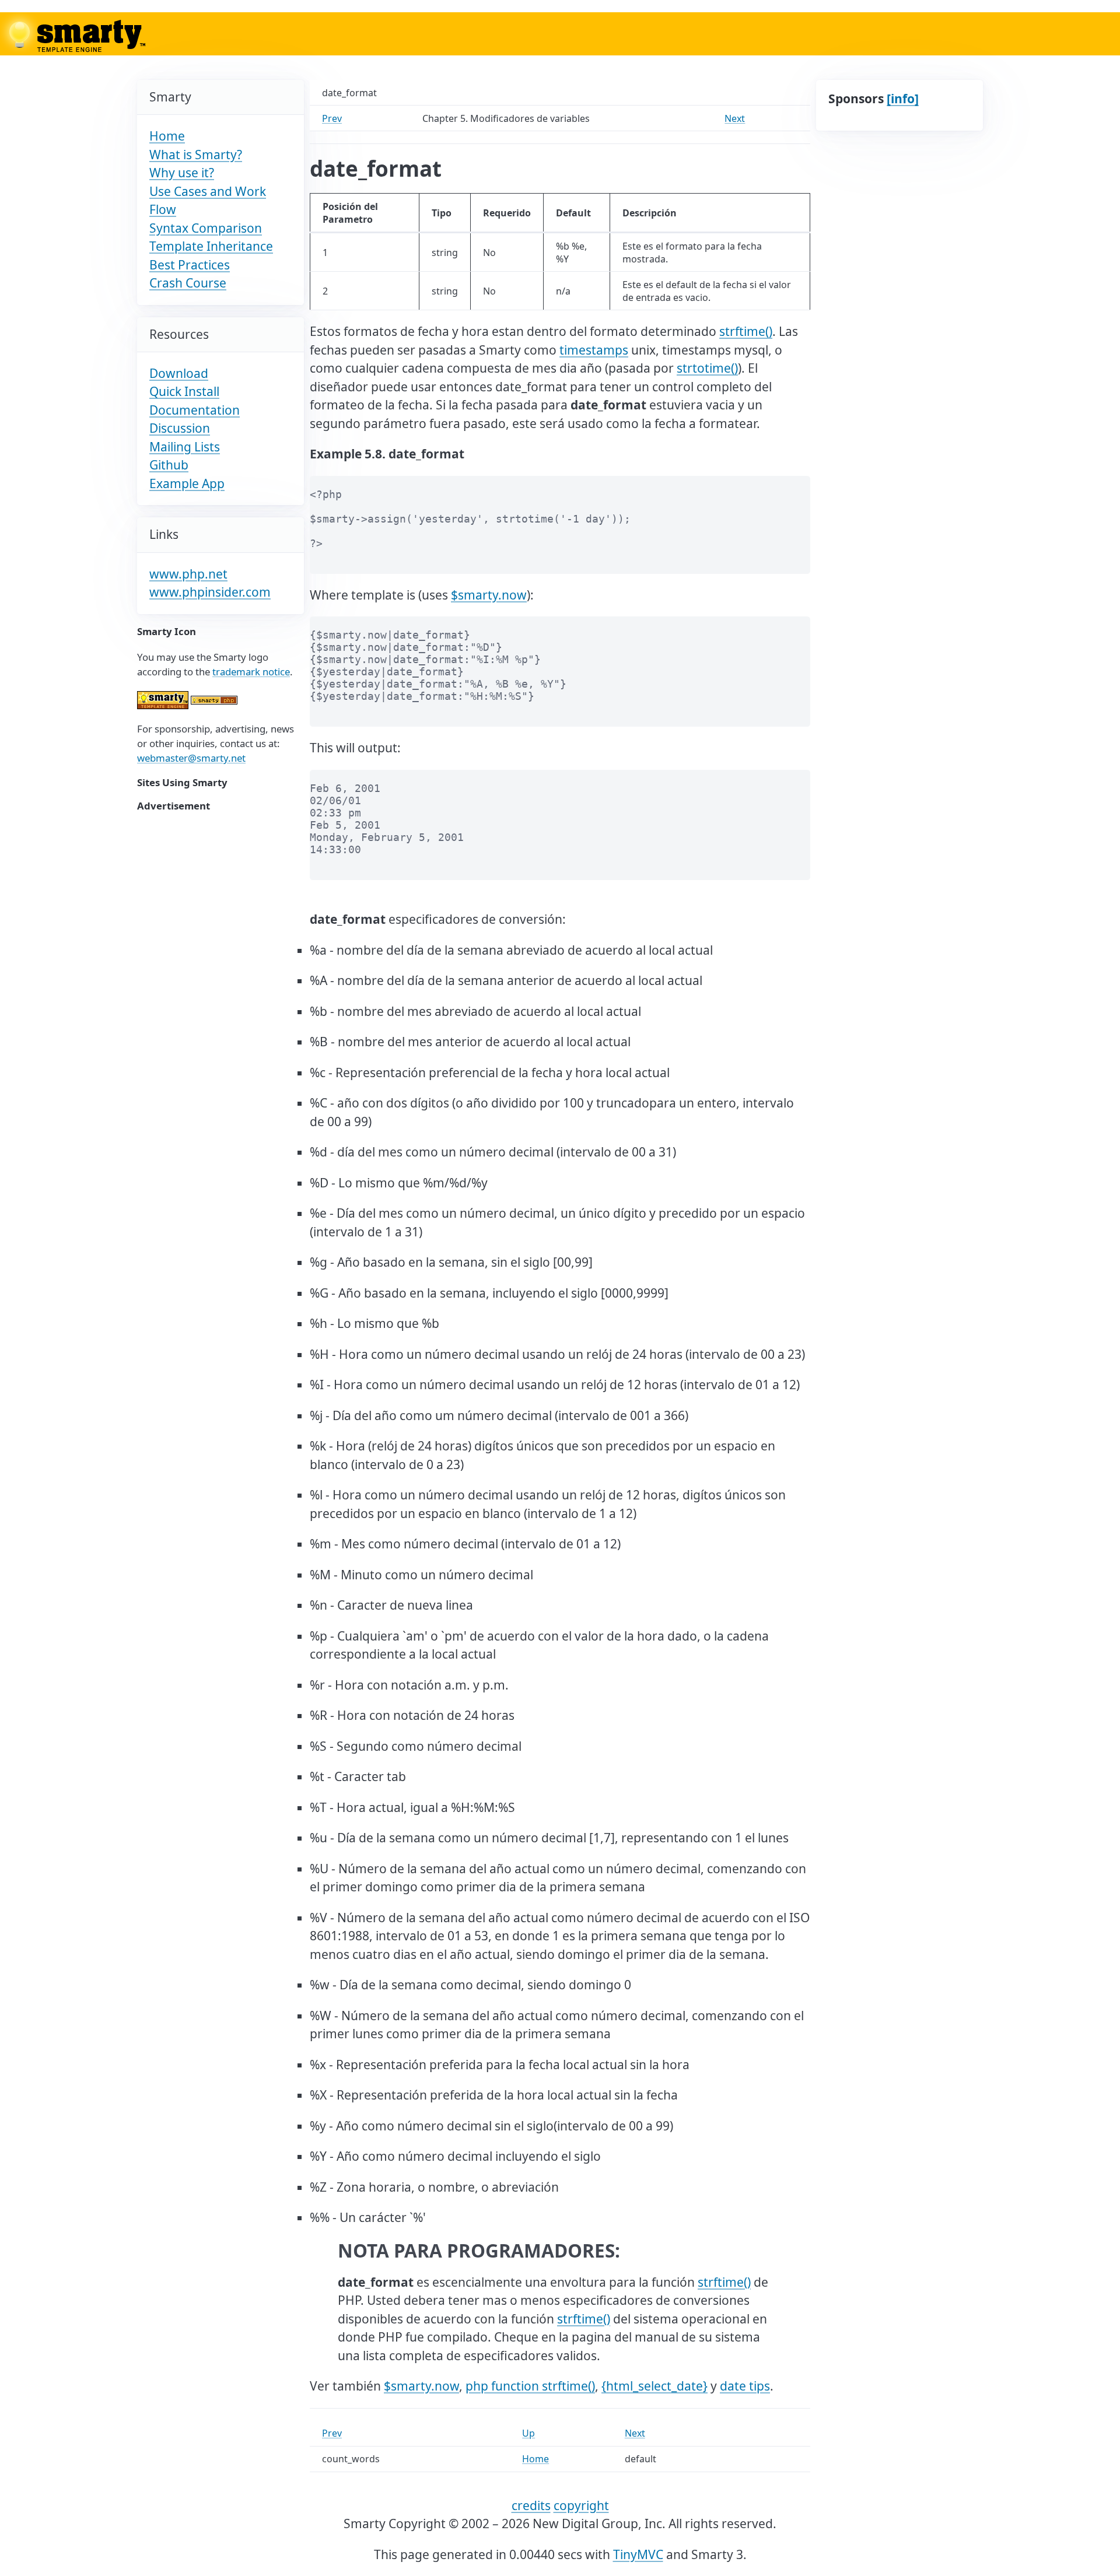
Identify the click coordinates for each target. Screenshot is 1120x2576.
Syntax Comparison (206, 228)
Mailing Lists (185, 447)
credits (531, 2505)
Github (169, 465)
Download (179, 373)
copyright (581, 2505)
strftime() (746, 331)
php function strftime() (530, 2386)
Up (528, 2433)
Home (167, 136)
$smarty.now (489, 595)
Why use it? (182, 173)
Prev (332, 118)
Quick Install (184, 391)
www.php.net (188, 574)
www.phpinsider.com (210, 592)
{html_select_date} (654, 2386)
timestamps (594, 350)
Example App (187, 483)
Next (735, 118)
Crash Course (188, 283)
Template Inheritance (211, 246)
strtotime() (707, 368)
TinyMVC (638, 2554)
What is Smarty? (196, 155)
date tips (745, 2386)
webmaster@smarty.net (191, 758)
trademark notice (251, 672)
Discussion (180, 428)
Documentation (195, 410)
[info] (903, 99)
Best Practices (190, 265)
